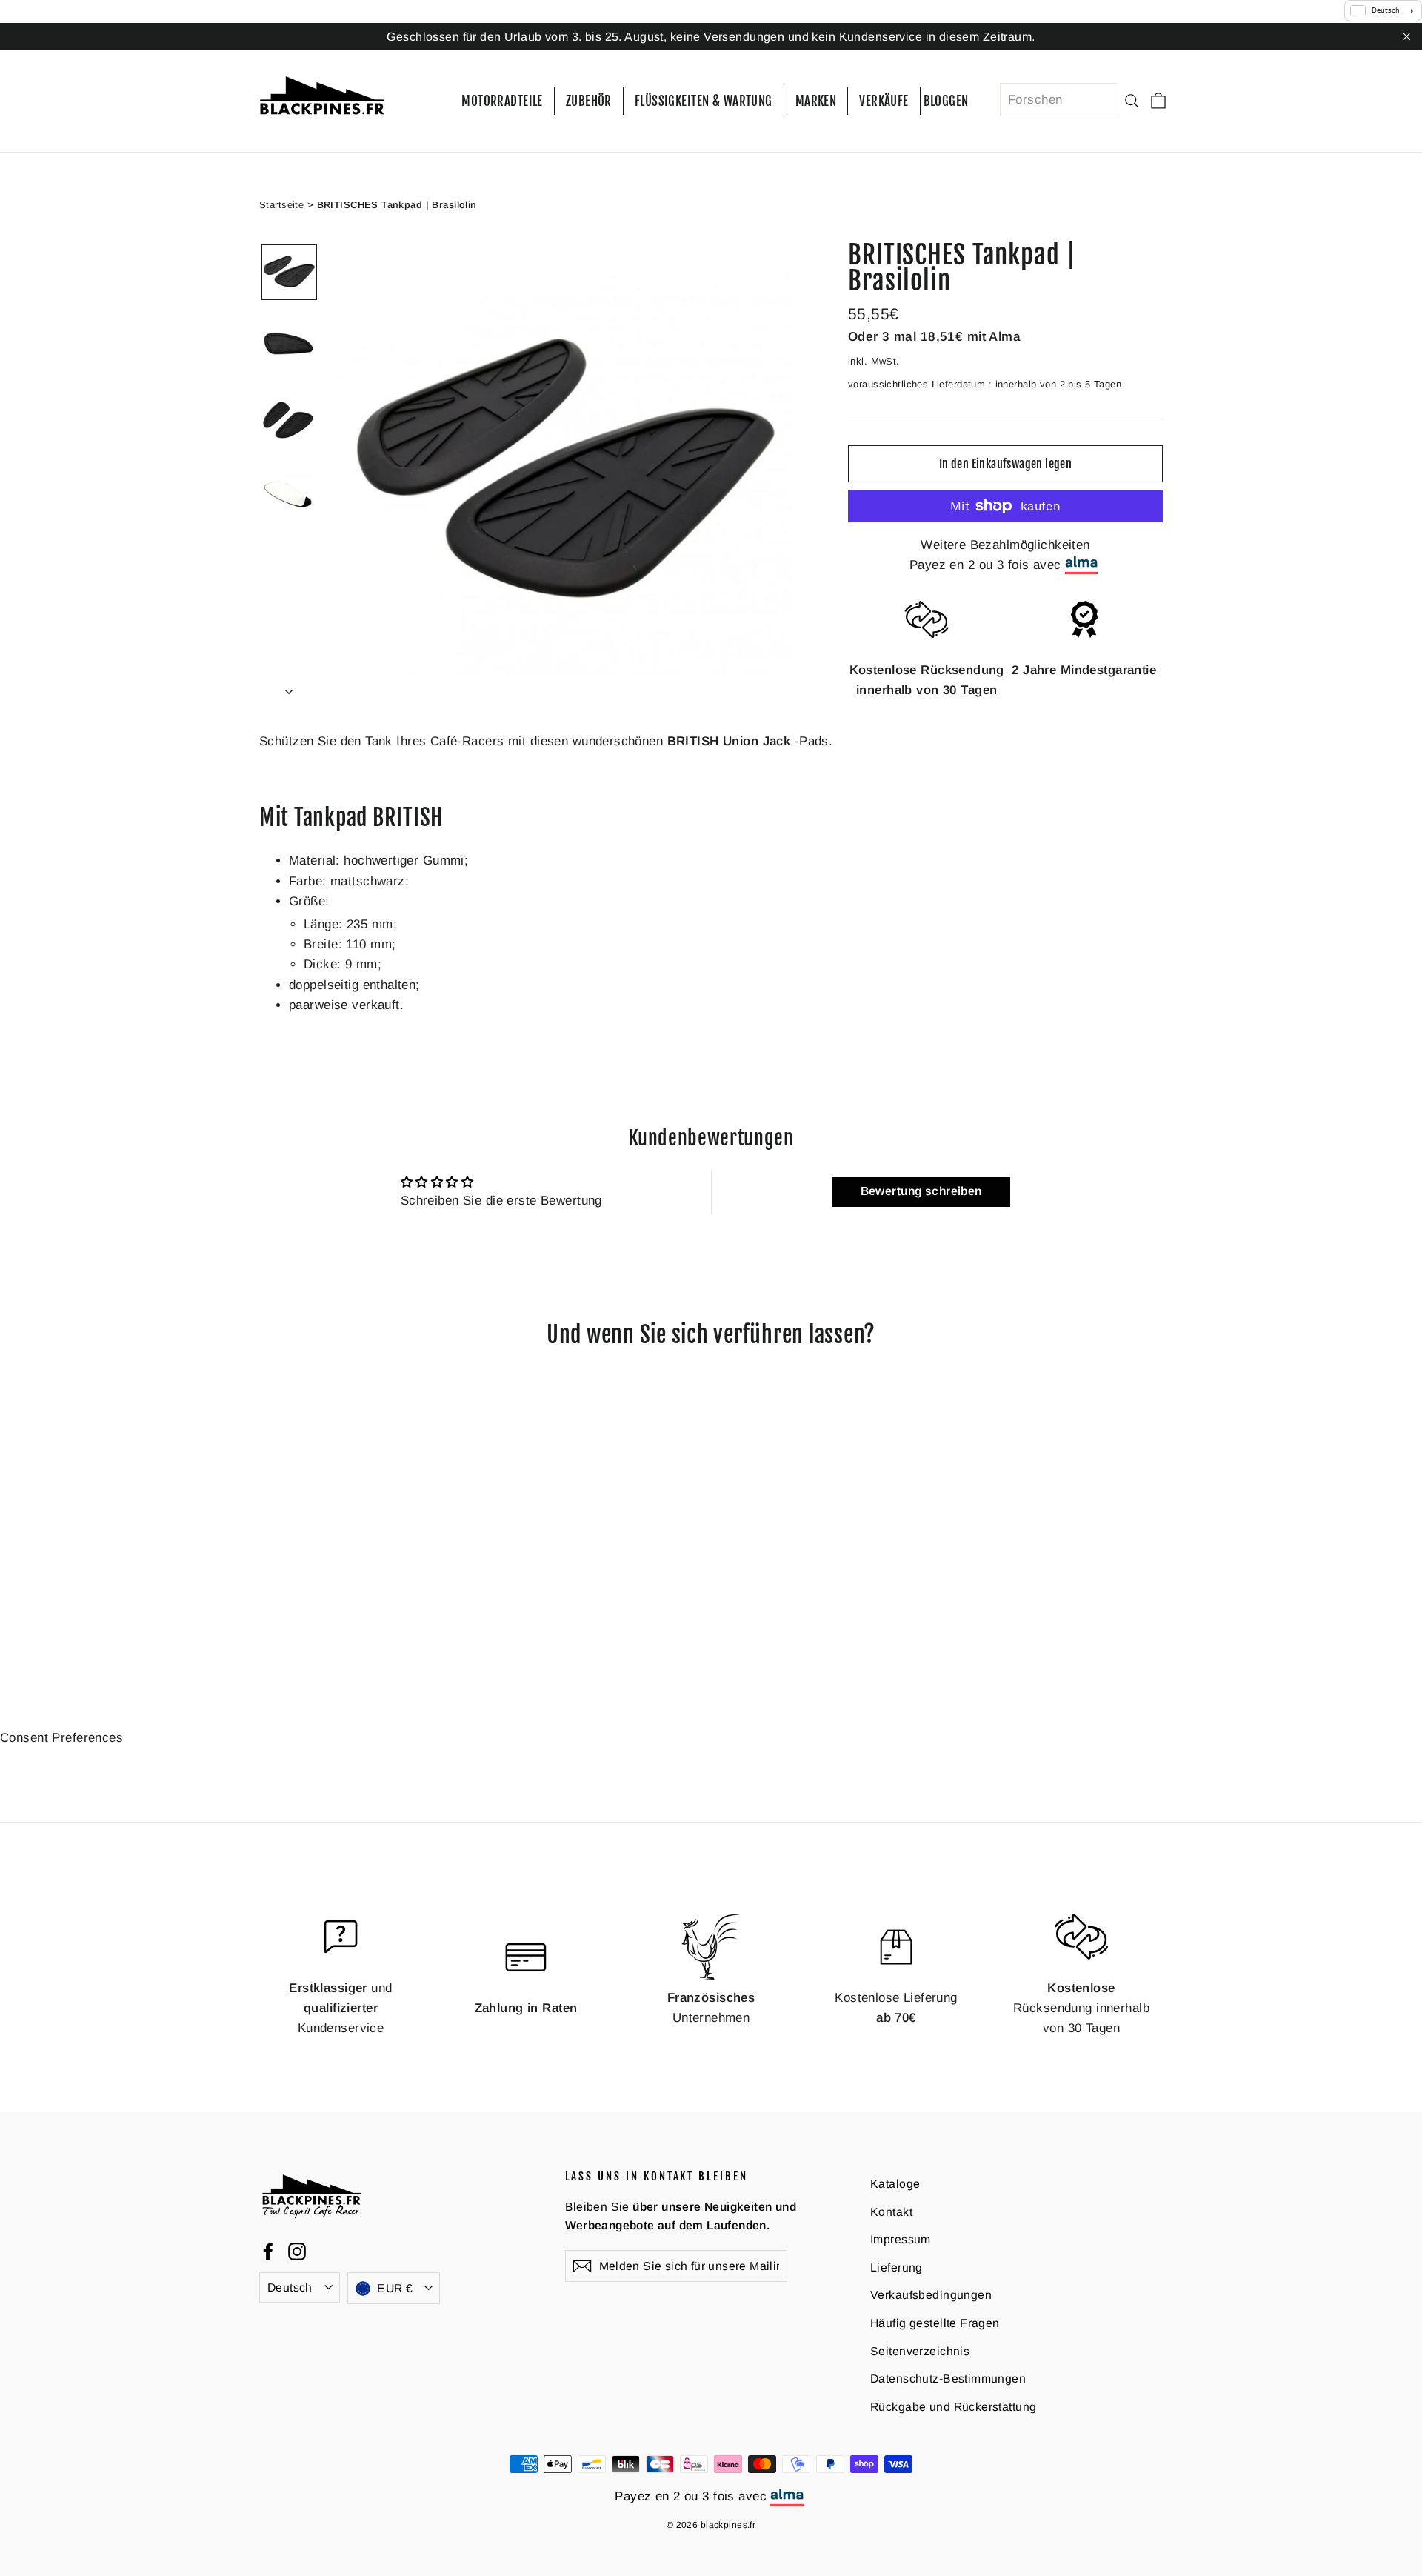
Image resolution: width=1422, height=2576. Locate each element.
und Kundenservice (340, 2007)
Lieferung (897, 2267)
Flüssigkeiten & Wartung (704, 101)
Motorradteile (502, 101)
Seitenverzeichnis (920, 2350)
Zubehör (589, 101)
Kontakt (891, 2211)
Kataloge (895, 2184)
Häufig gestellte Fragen (935, 2323)
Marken (816, 101)
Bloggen (946, 101)
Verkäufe (884, 101)
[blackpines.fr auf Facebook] (268, 2251)
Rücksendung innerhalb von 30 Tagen (1081, 2007)
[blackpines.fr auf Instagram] (297, 2251)
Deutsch (290, 2287)
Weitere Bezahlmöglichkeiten (1005, 545)
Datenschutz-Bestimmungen (948, 2379)
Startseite (281, 204)
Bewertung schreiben (921, 1191)
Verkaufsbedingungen (931, 2295)
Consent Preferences (61, 1737)
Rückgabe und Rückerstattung (953, 2406)
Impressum (901, 2239)
